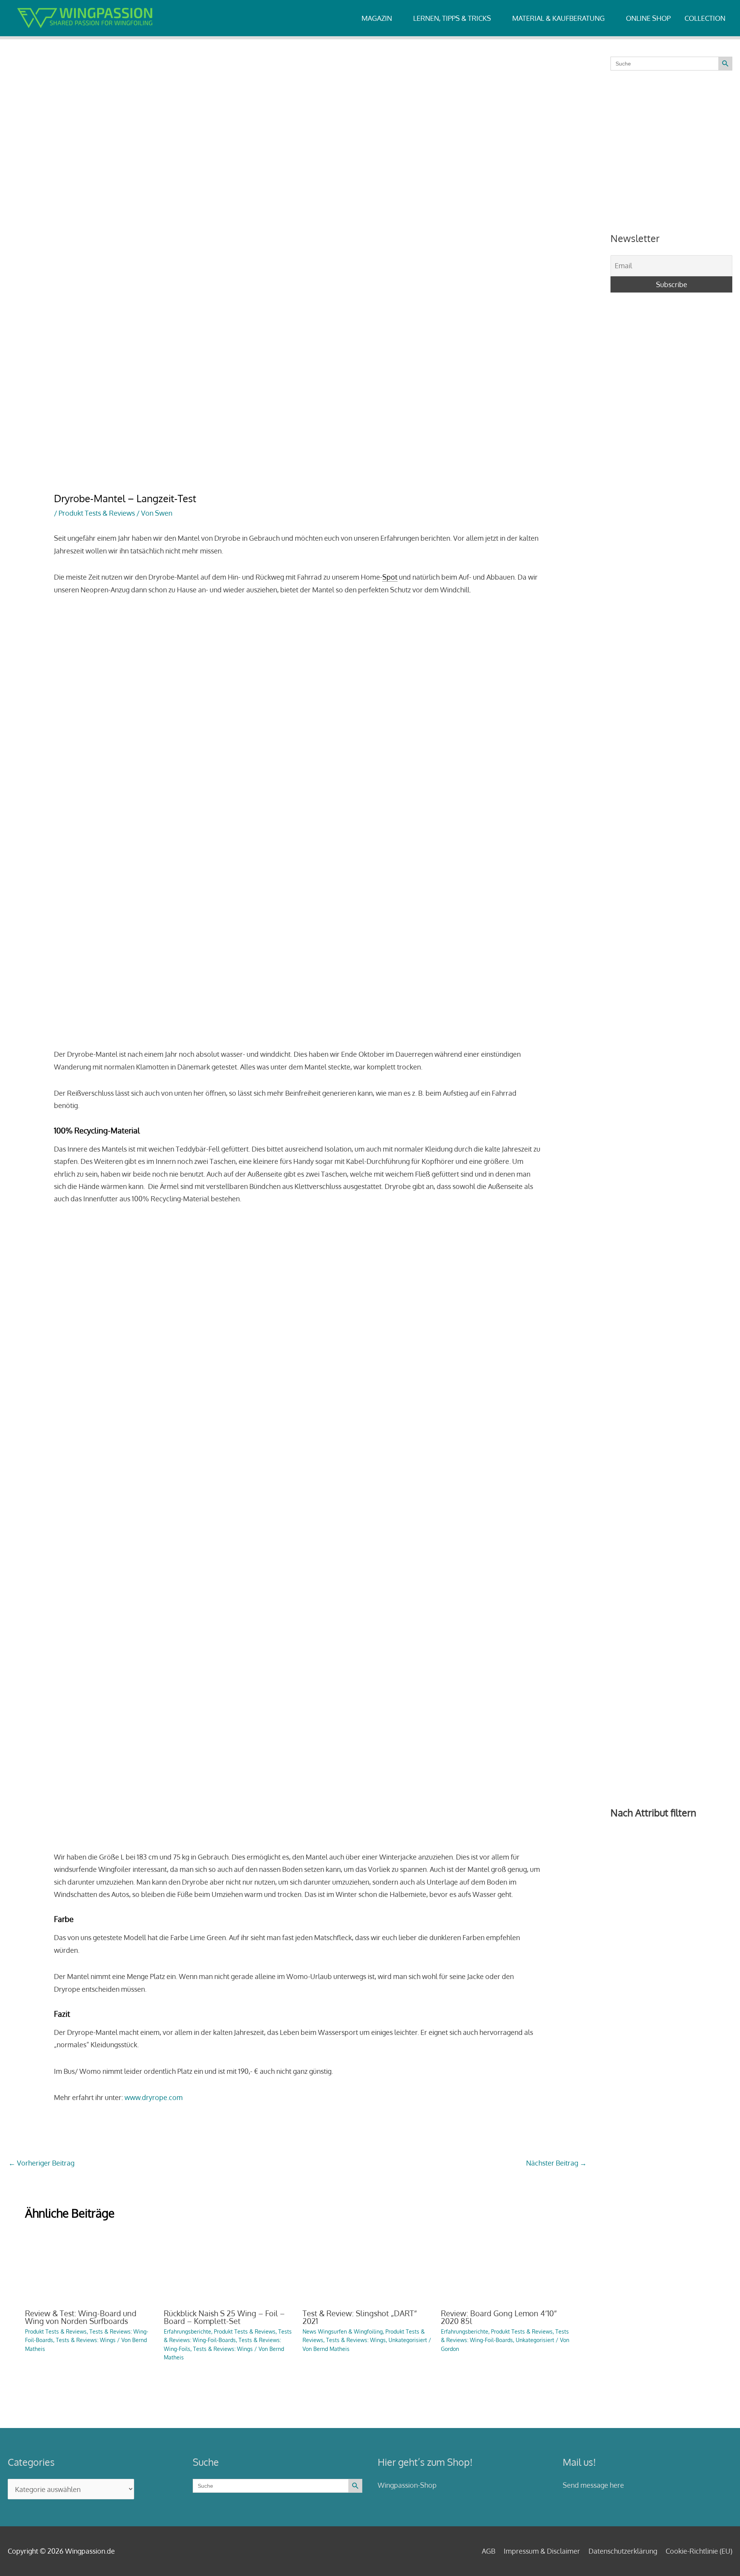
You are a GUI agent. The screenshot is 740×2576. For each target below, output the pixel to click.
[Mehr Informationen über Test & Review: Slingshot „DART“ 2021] (367, 2265)
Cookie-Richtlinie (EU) (699, 2551)
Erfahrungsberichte (188, 2331)
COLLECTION (705, 18)
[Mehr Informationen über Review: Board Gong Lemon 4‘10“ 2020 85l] (505, 2265)
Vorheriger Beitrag (41, 2163)
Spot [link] (390, 577)
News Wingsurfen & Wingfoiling (343, 2331)
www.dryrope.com (154, 2097)
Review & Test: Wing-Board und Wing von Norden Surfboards (81, 2317)
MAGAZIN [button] (377, 18)
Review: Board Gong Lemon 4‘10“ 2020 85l (499, 2317)
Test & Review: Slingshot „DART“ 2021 (360, 2317)
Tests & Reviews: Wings (86, 2340)
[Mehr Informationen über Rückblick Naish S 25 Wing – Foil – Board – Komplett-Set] (228, 2265)
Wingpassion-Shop (407, 2485)
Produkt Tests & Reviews (97, 513)
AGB (489, 2551)
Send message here (593, 2485)
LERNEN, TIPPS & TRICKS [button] (452, 18)
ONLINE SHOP (648, 18)
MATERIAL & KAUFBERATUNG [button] (558, 18)
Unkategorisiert (408, 2340)
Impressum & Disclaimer (542, 2551)
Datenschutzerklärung (623, 2551)
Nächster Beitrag (556, 2163)
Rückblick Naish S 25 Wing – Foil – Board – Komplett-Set (224, 2317)
